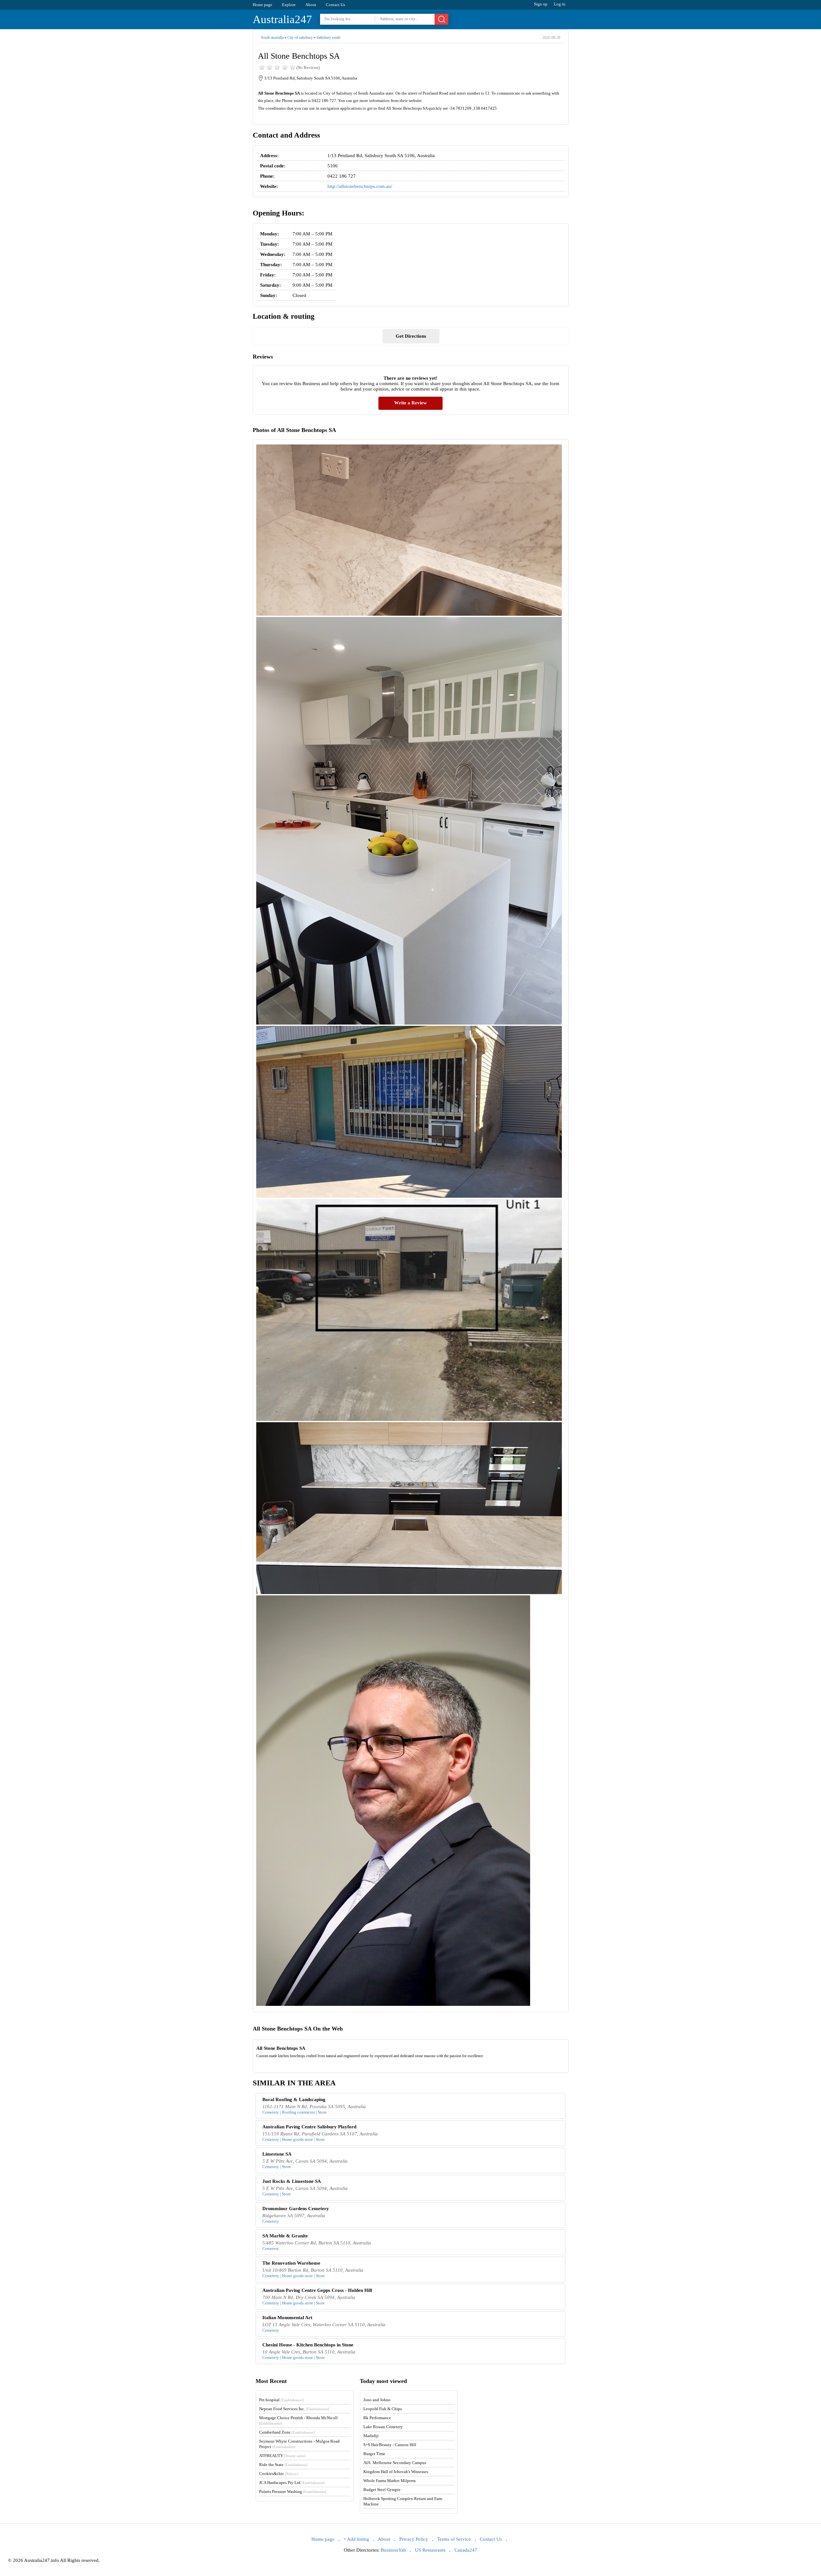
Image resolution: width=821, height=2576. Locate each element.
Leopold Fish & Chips (383, 2409)
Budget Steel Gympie (382, 2490)
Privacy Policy (414, 2539)
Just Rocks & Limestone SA (292, 2181)
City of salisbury (300, 38)
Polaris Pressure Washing (293, 2492)
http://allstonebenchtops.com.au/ (360, 186)
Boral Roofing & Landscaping (294, 2099)
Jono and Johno (377, 2400)
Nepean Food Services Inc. (294, 2409)
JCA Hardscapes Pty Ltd (292, 2483)
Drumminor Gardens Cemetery (296, 2209)
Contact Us (335, 5)
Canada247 (466, 2550)
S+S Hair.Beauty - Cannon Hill (390, 2445)
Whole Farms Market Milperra (389, 2481)
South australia (272, 38)
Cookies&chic (279, 2474)
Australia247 (282, 19)
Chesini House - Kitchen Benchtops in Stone (308, 2345)
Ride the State (283, 2465)
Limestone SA (277, 2154)
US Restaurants (430, 2550)
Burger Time (374, 2454)
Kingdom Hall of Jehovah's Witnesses (396, 2472)
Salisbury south (328, 38)
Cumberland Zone (287, 2432)
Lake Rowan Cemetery (383, 2427)
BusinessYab (393, 2550)
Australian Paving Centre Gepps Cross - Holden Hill (317, 2290)
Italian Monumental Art (287, 2318)
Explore (289, 5)
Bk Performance (377, 2418)
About (311, 5)
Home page (262, 5)
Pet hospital (281, 2400)
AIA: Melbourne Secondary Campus (395, 2463)
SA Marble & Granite (285, 2236)
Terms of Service (454, 2539)
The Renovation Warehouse (291, 2263)
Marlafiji (371, 2436)
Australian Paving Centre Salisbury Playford (309, 2127)
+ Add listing (356, 2539)
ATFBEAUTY (282, 2456)
